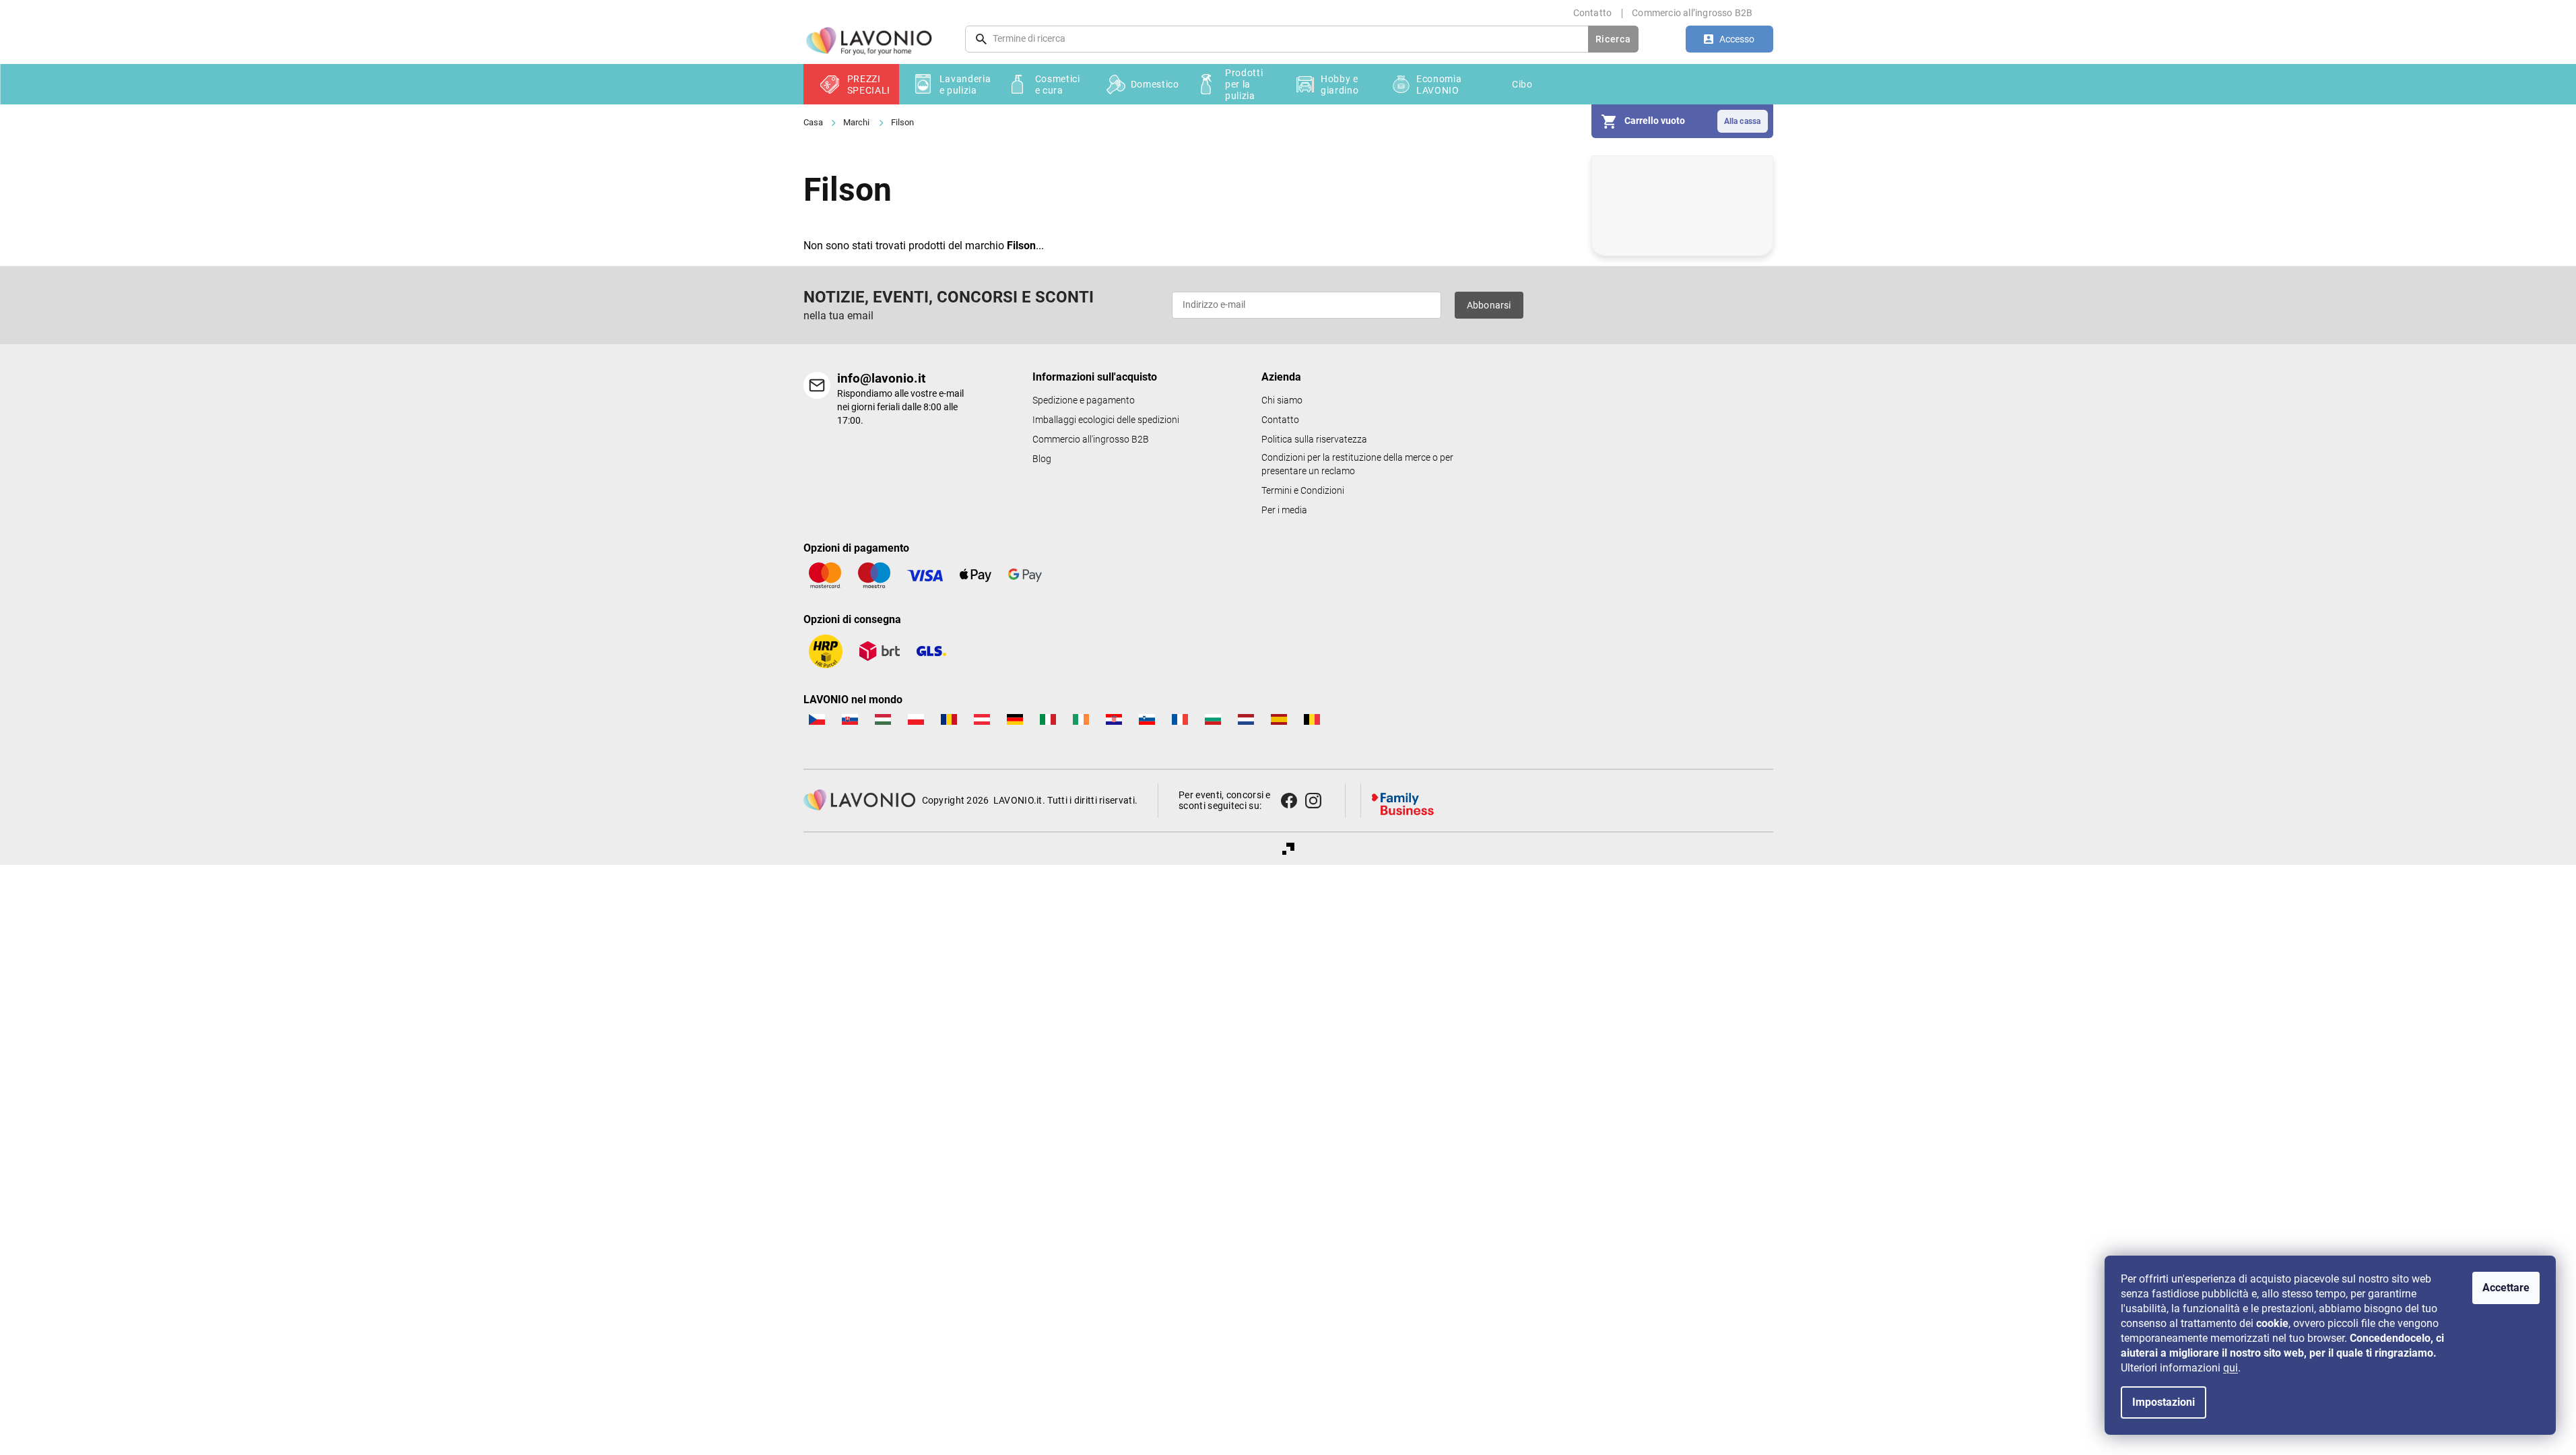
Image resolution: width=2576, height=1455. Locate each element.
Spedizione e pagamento (1084, 400)
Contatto (1593, 13)
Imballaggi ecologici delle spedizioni (1106, 420)
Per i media (1284, 510)
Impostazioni (2164, 1402)
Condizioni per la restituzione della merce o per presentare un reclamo (1357, 464)
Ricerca (1613, 39)
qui (2231, 1368)
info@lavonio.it (881, 378)
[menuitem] (851, 84)
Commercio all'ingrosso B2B (1091, 440)
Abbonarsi (1489, 305)
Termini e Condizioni (1303, 491)
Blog (1042, 459)
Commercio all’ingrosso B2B (1692, 13)
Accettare (2506, 1288)
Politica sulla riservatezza (1314, 440)
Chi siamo (1282, 400)
